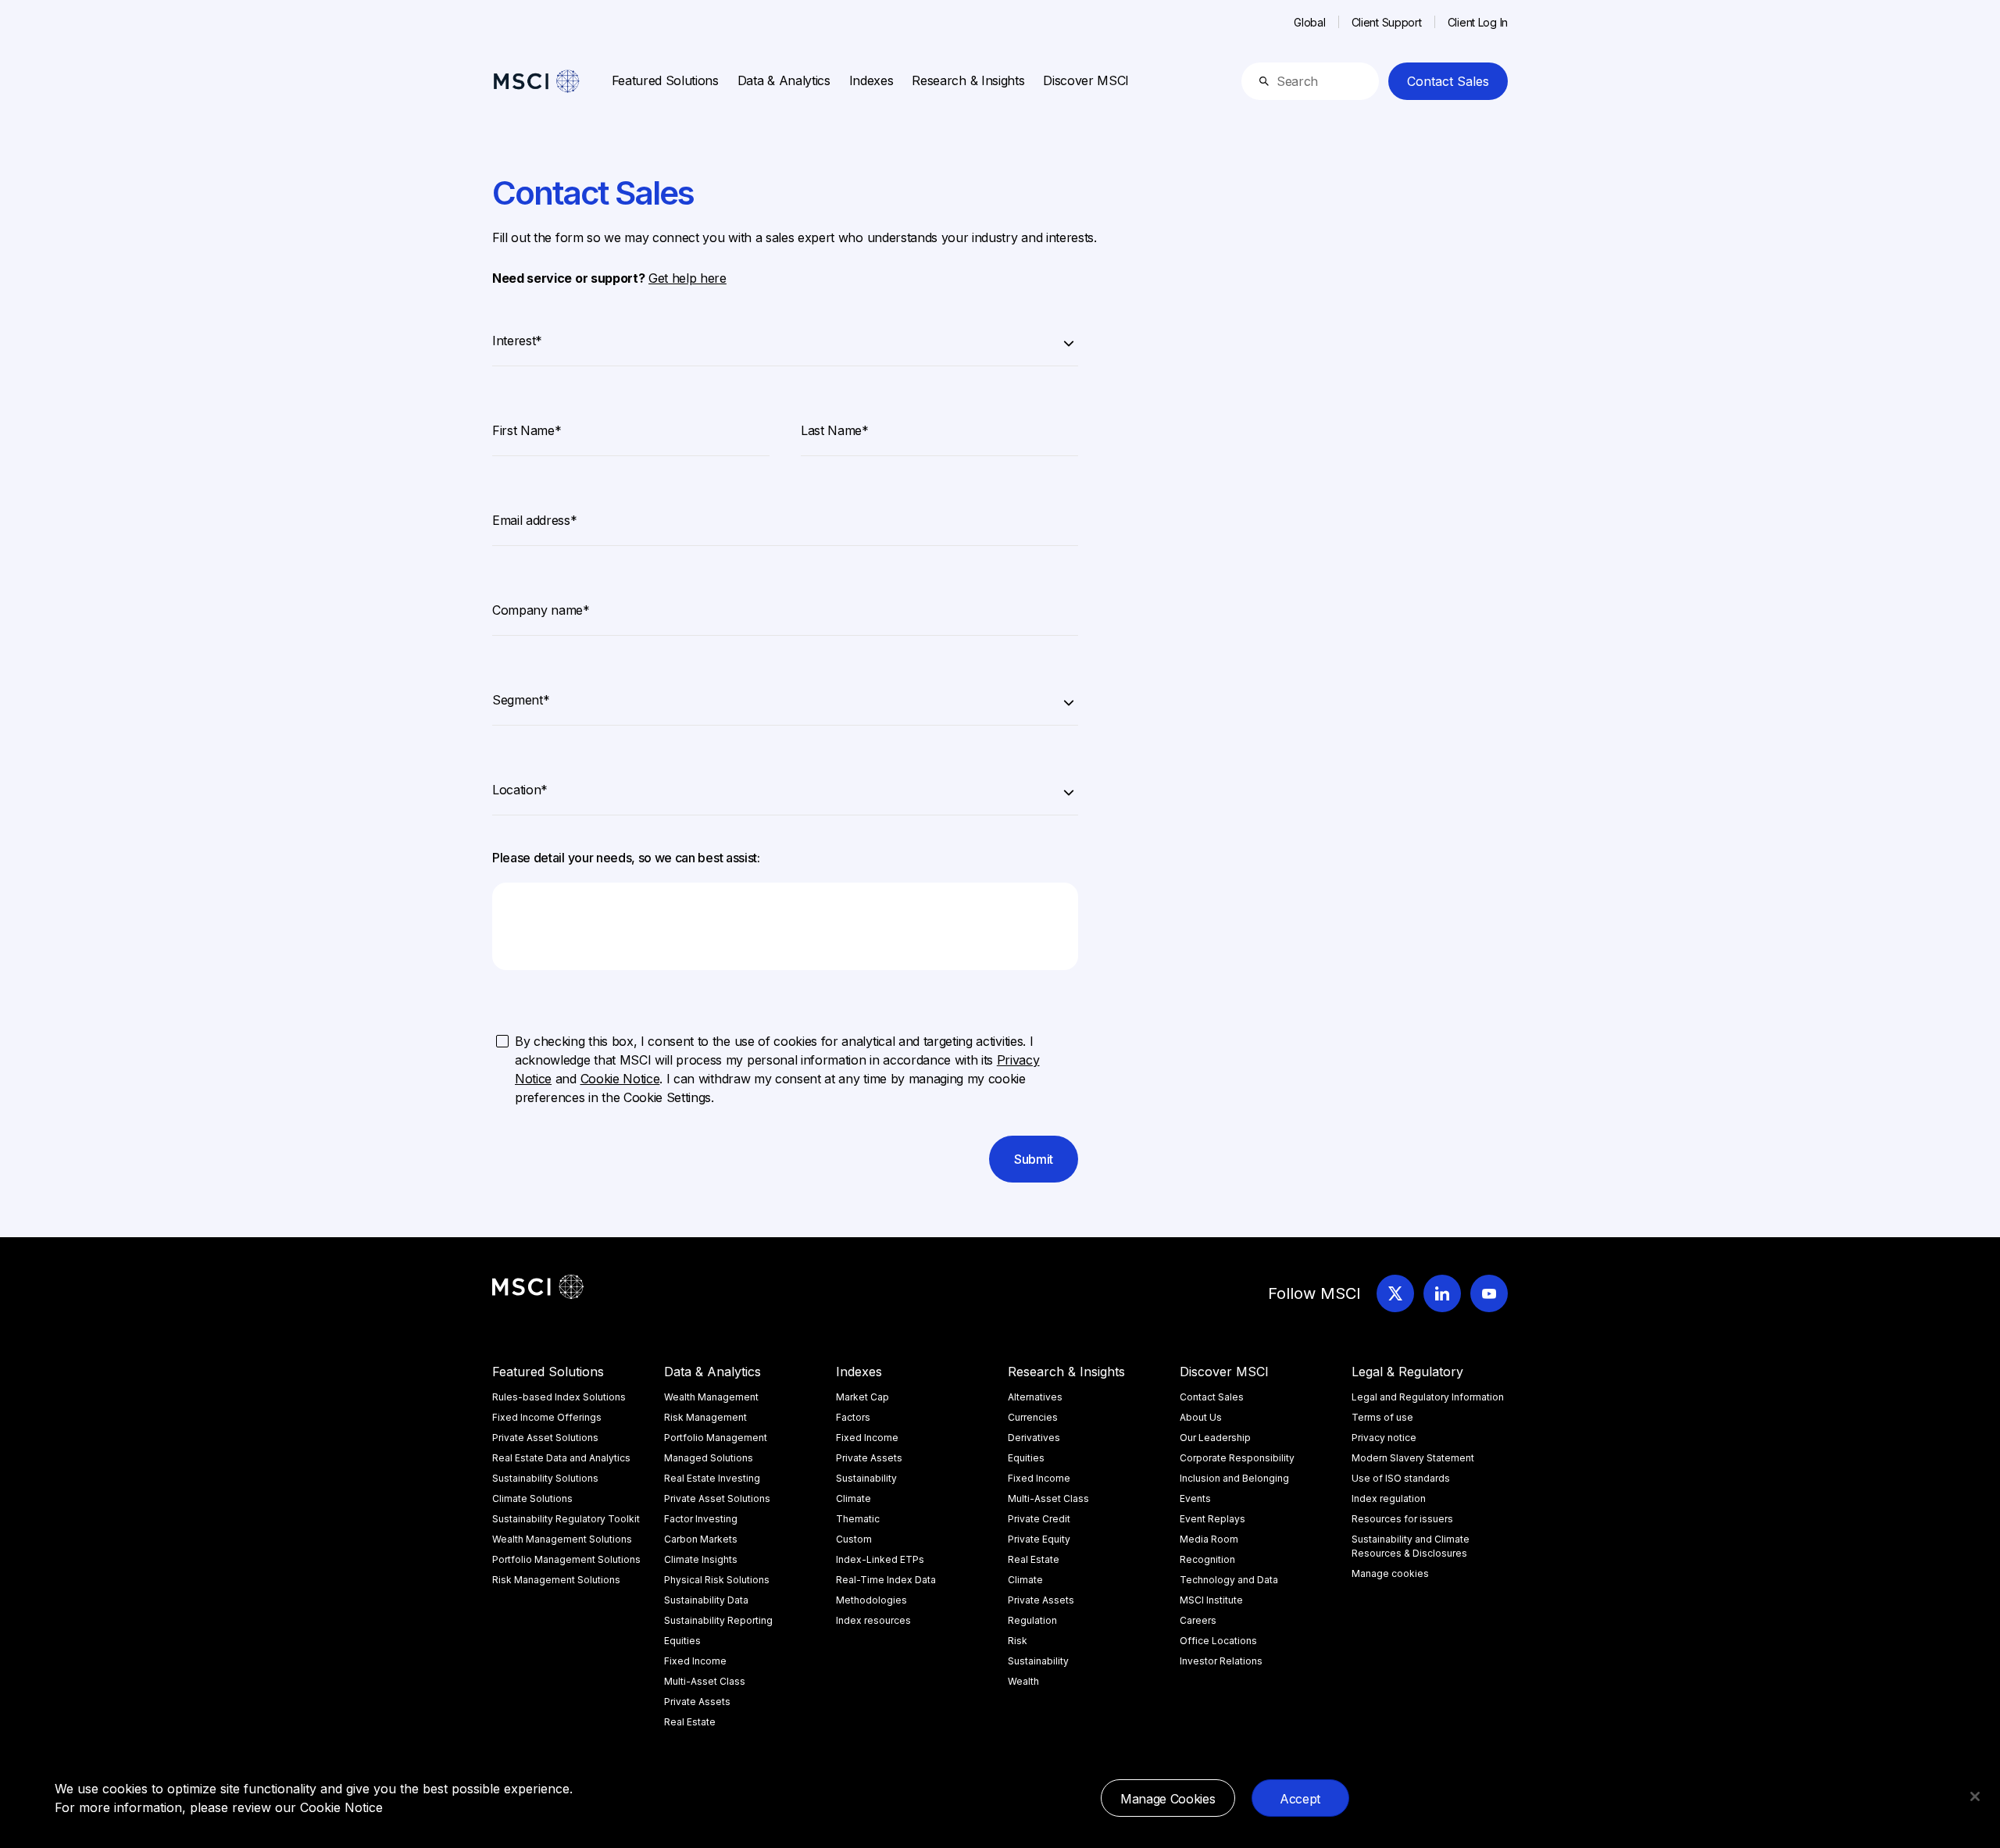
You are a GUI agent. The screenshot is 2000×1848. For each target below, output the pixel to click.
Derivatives (1034, 1438)
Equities (682, 1641)
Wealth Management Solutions (562, 1539)
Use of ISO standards (1401, 1478)
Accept (1300, 1799)
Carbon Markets (701, 1539)
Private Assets (697, 1702)
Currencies (1033, 1417)
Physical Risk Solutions (717, 1580)
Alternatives (1035, 1397)
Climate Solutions (532, 1498)
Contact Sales (1448, 81)
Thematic (858, 1519)
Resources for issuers (1402, 1519)
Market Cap (862, 1397)
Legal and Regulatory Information (1428, 1397)
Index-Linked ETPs (880, 1559)
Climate (854, 1498)
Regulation (1032, 1620)
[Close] (1975, 1796)
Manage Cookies (1168, 1799)
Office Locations (1218, 1641)
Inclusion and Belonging (1234, 1478)
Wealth (1023, 1681)
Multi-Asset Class (705, 1681)
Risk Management (705, 1417)
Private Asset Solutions (545, 1438)
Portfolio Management (716, 1438)
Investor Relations (1221, 1661)
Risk (1018, 1641)
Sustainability (866, 1478)
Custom (854, 1539)
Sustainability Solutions (545, 1478)
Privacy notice (1384, 1438)
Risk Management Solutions (556, 1580)
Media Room (1209, 1539)
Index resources (873, 1620)
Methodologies (871, 1600)
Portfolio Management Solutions (566, 1559)
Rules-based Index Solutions (559, 1397)
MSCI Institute (1211, 1600)
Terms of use (1382, 1417)
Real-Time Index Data (886, 1580)
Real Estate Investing (712, 1478)
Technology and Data (1229, 1580)
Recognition (1207, 1559)
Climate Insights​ (701, 1559)
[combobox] (785, 338)
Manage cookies (1390, 1573)
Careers (1198, 1620)
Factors (853, 1417)
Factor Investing (701, 1519)
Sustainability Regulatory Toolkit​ (566, 1519)
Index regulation (1389, 1498)
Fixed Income (695, 1661)
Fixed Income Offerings (547, 1417)
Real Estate (690, 1722)
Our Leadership (1215, 1438)
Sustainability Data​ (706, 1600)
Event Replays (1212, 1519)
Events (1195, 1498)
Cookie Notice (341, 1807)
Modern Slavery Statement (1413, 1458)
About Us (1201, 1417)
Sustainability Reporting (718, 1620)
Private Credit (1039, 1519)
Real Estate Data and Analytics (561, 1458)
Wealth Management (711, 1397)
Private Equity (1039, 1539)
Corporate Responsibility (1237, 1458)
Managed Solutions (709, 1458)
